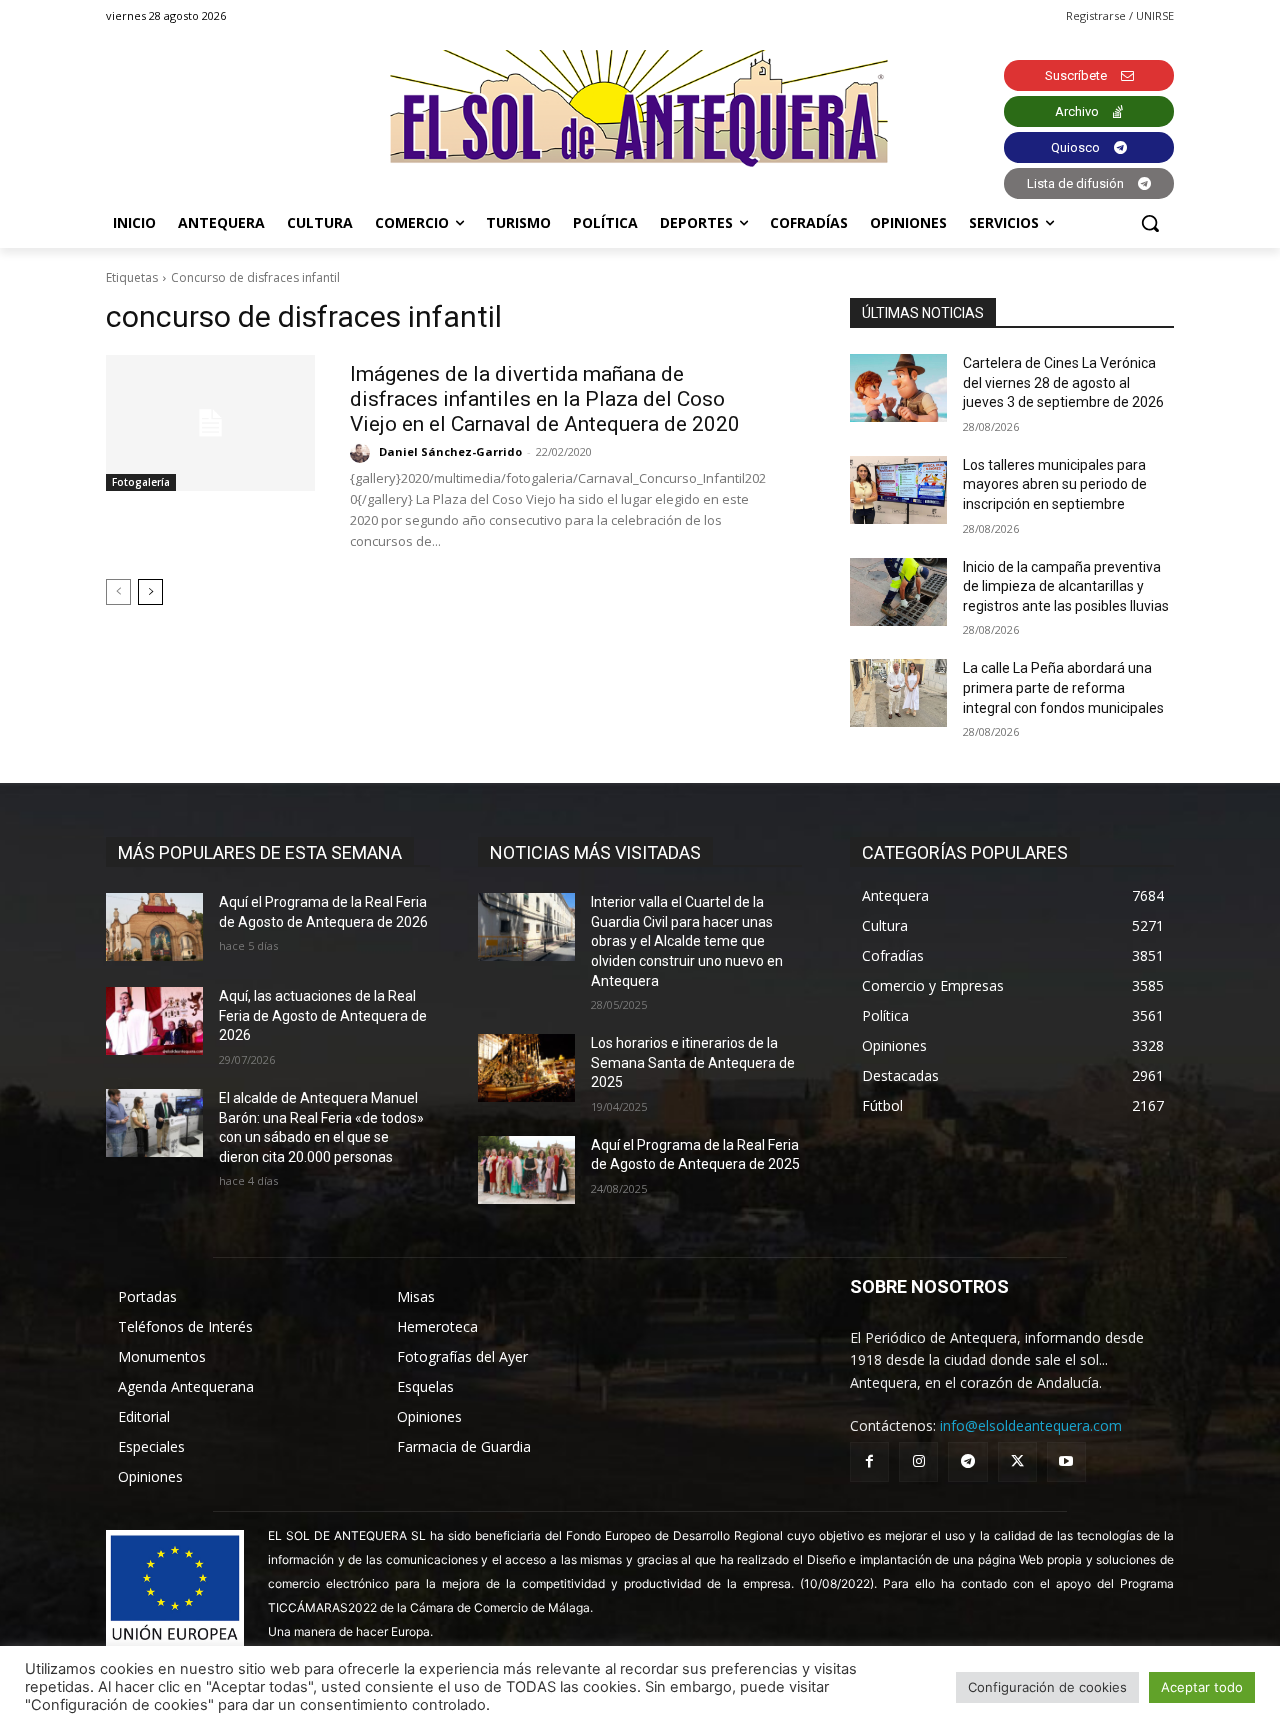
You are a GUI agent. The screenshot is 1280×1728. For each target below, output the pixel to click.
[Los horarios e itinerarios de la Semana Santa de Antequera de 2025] (526, 1068)
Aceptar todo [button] (1202, 1687)
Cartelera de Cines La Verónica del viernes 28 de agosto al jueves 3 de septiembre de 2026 (1063, 382)
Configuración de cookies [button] (1047, 1687)
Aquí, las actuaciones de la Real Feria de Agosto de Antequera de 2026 (323, 1015)
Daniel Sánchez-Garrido (450, 451)
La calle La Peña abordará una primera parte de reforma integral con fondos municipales (1063, 687)
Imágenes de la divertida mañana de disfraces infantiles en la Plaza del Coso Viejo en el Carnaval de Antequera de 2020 (545, 399)
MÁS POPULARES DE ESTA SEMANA (260, 852)
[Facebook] (869, 1461)
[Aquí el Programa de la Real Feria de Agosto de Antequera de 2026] (154, 927)
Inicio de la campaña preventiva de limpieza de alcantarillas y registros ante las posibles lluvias (1066, 586)
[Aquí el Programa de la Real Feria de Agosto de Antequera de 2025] (526, 1170)
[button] (1150, 223)
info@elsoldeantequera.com (1031, 1425)
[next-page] (150, 592)
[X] (1017, 1461)
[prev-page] (118, 592)
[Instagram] (918, 1461)
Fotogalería (141, 482)
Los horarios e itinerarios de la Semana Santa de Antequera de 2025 (693, 1062)
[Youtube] (1066, 1461)
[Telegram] (967, 1461)
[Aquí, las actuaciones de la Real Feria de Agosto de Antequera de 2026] (154, 1021)
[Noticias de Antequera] (640, 108)
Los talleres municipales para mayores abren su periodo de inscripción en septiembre (1055, 484)
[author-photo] (363, 453)
